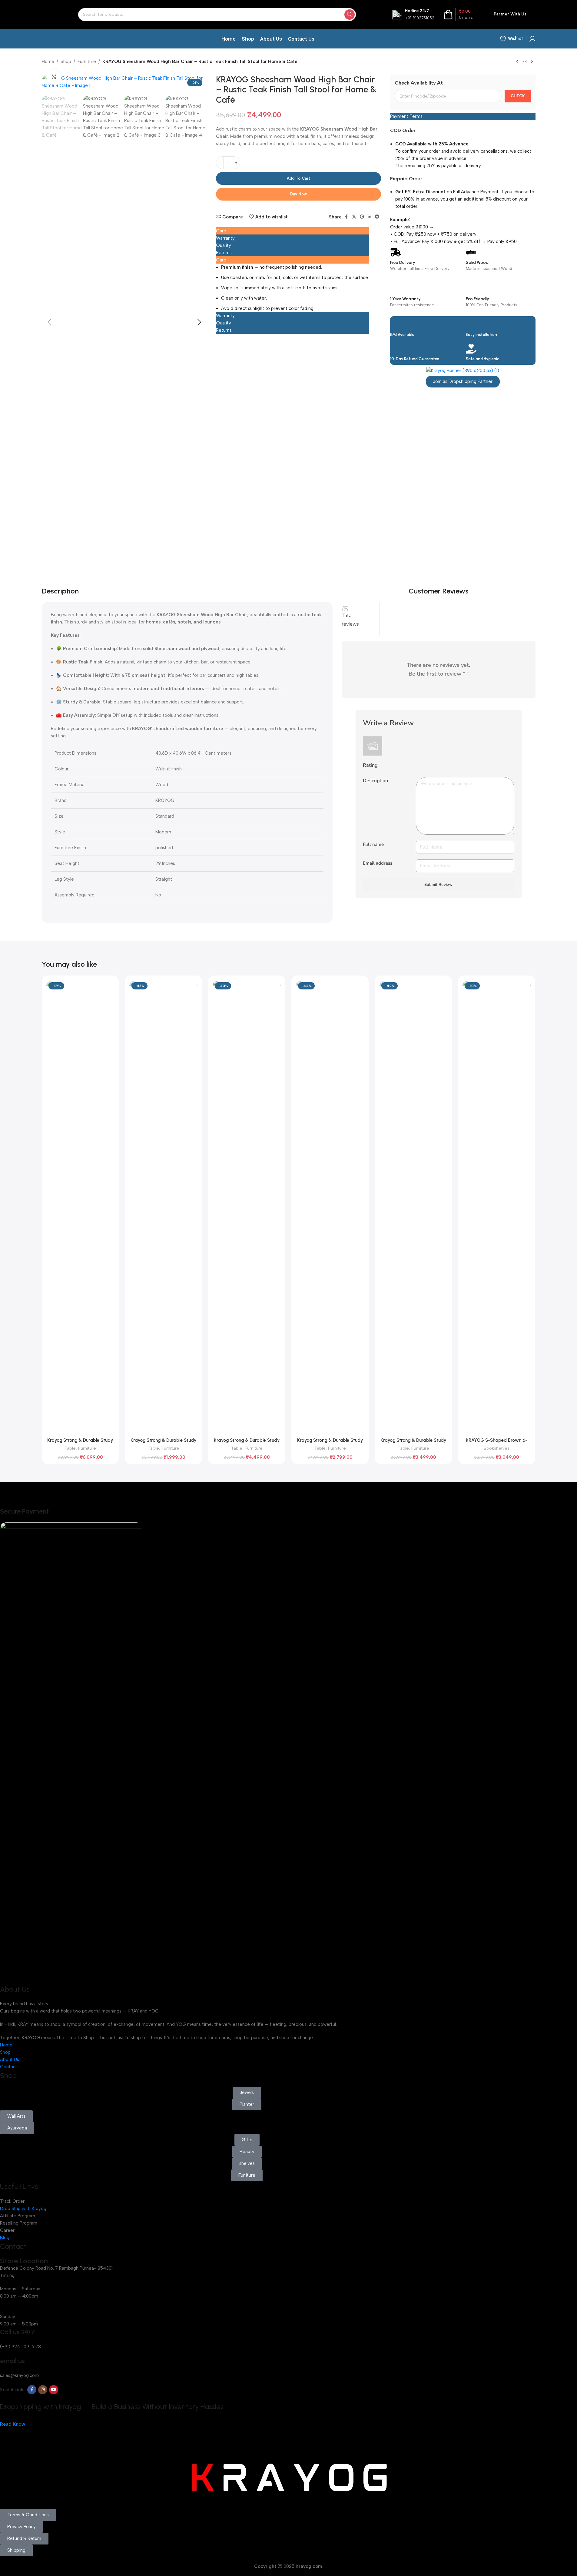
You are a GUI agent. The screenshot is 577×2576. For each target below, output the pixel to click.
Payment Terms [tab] (406, 116)
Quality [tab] (224, 245)
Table (70, 1448)
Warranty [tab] (225, 238)
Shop (66, 61)
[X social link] (354, 217)
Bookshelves (497, 1448)
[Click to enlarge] (54, 77)
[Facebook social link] (347, 217)
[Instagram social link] (43, 2390)
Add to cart (298, 178)
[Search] (350, 15)
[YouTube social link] (54, 2390)
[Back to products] (525, 62)
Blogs (6, 2238)
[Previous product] (517, 62)
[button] (49, 322)
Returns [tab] (224, 253)
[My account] (532, 39)
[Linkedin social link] (370, 217)
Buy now (298, 194)
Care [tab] (221, 231)
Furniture (87, 61)
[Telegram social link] (377, 217)
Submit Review (438, 885)
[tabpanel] (292, 288)
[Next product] (532, 62)
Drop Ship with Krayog (23, 2209)
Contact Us (12, 2067)
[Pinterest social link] (362, 217)
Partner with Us (510, 14)
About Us (10, 2059)
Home (48, 61)
